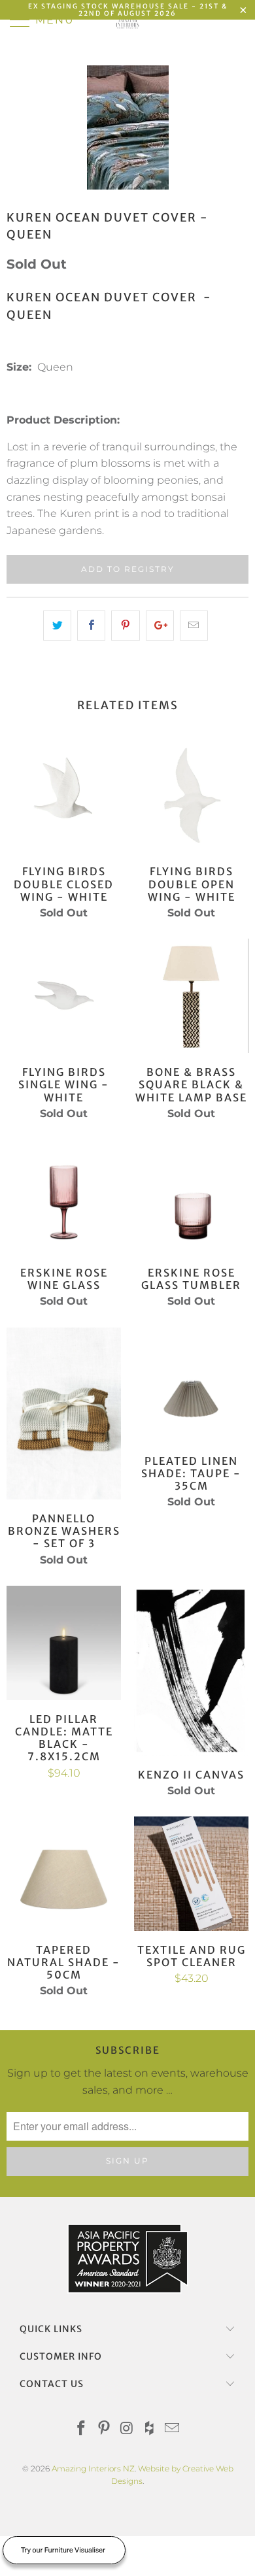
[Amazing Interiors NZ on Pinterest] (104, 2429)
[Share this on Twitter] (57, 626)
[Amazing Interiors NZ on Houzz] (150, 2429)
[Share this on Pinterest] (125, 626)
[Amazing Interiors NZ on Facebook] (82, 2429)
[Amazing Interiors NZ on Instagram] (127, 2429)
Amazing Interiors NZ (93, 2468)
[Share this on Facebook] (91, 626)
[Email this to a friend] (194, 626)
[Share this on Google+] (160, 626)
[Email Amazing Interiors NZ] (173, 2429)
